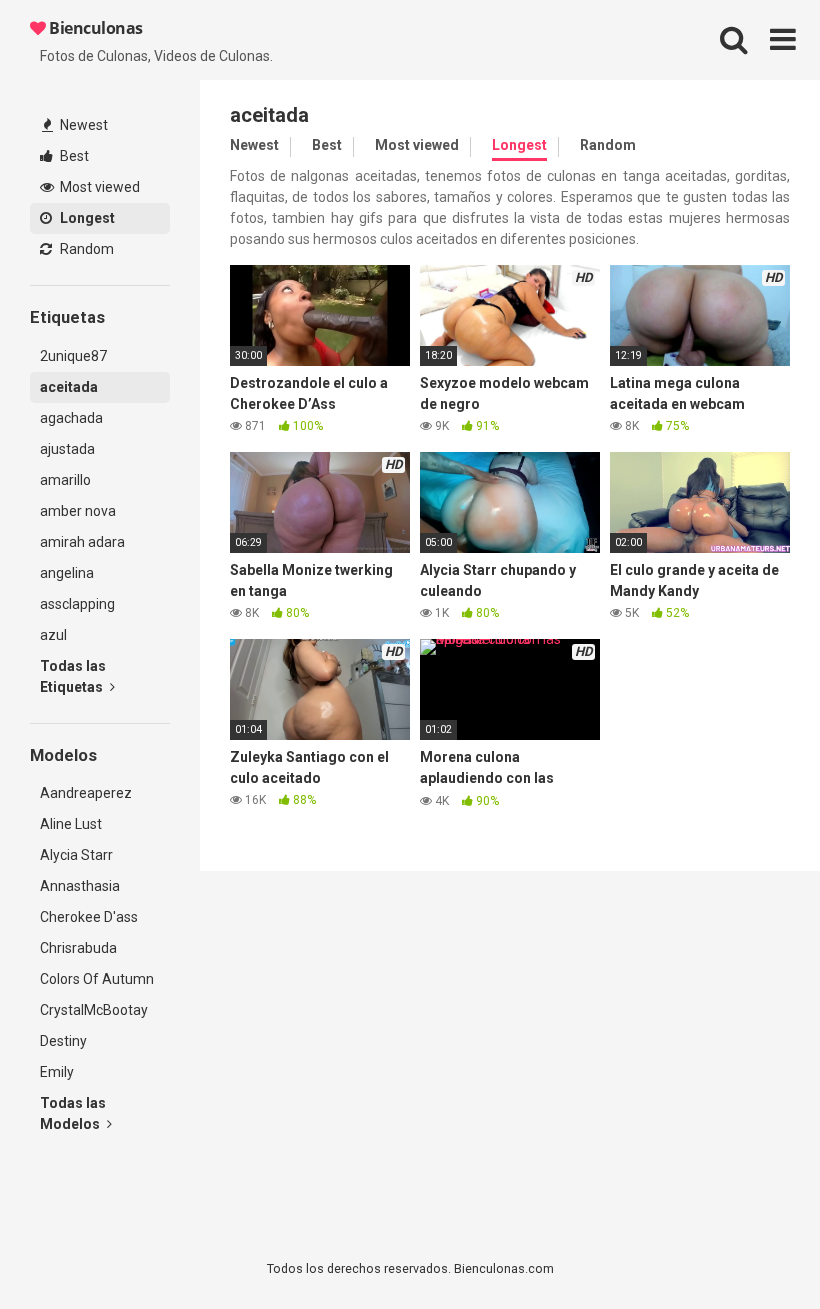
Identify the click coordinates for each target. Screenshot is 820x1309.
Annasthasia (80, 886)
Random (85, 249)
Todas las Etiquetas (73, 676)
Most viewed (98, 187)
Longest (86, 218)
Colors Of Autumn (97, 979)
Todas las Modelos (73, 1113)
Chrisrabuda (78, 948)
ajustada (67, 449)
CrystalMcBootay (94, 1010)
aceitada (69, 387)
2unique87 (73, 356)
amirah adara (82, 542)
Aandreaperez (86, 793)
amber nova (78, 511)
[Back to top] (753, 1248)
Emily (57, 1072)
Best (73, 156)
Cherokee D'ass (89, 917)
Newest (82, 125)
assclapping (77, 604)
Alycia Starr (76, 855)
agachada (71, 418)
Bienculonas (94, 28)
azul (53, 635)
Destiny (63, 1041)
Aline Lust (71, 824)
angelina (67, 573)
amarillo (65, 480)
